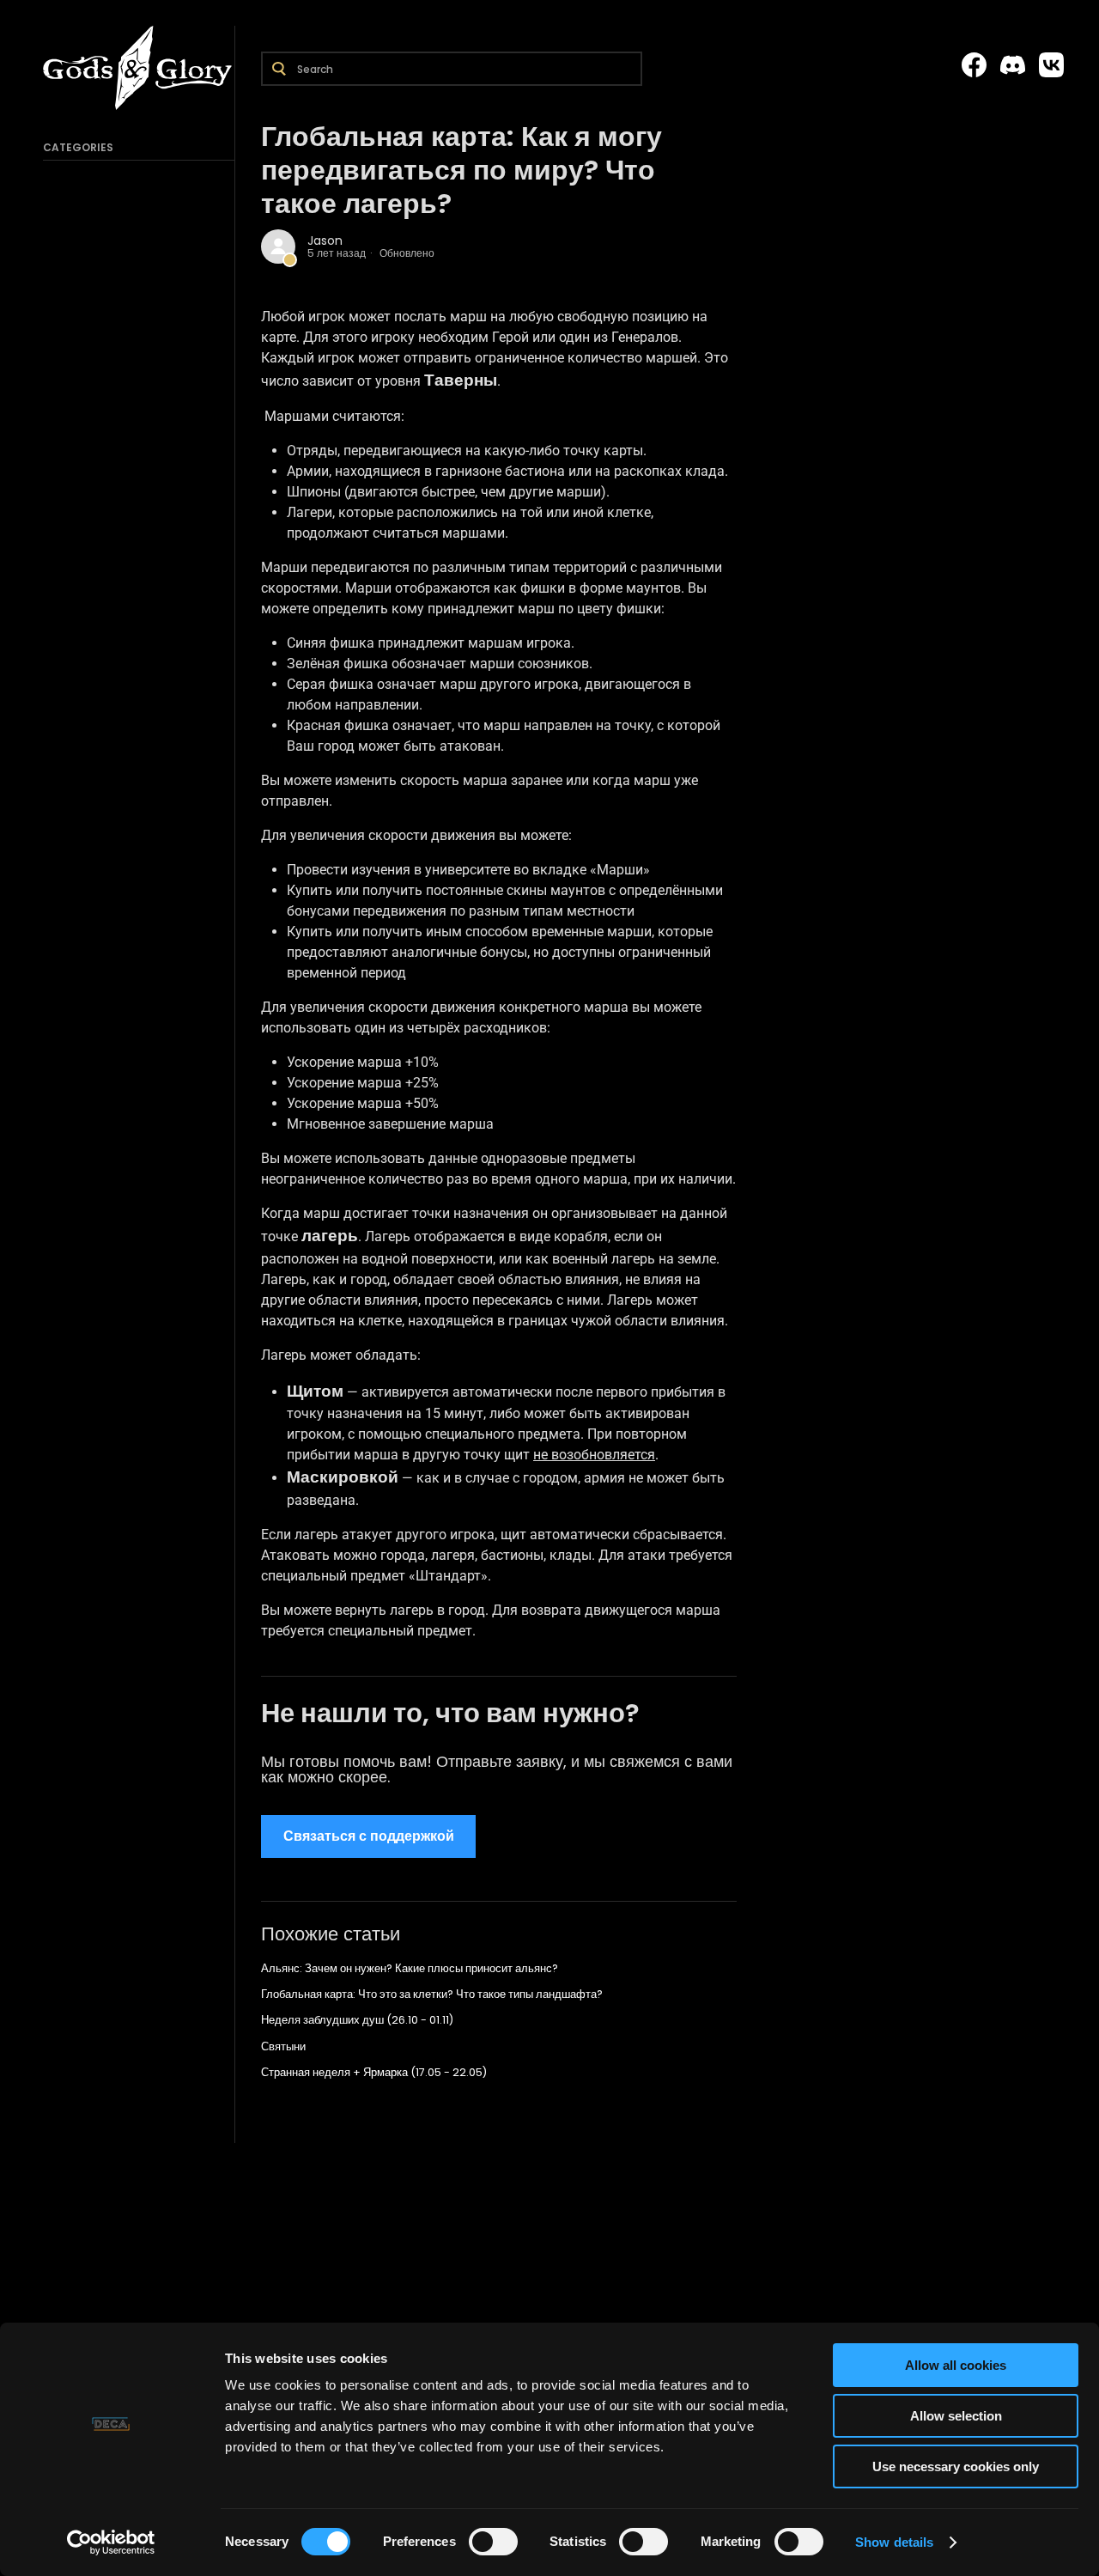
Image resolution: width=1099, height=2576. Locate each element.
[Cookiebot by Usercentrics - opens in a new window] (111, 2543)
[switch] (493, 2542)
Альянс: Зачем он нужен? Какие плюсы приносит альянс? (410, 1968)
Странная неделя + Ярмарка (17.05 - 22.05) (374, 2072)
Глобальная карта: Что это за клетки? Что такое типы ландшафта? (432, 1994)
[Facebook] (974, 65)
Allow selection (956, 2416)
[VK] (1051, 65)
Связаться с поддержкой (369, 1836)
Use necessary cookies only (956, 2466)
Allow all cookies (956, 2365)
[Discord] (1013, 65)
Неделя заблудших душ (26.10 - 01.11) (357, 2020)
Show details (894, 2542)
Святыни (283, 2046)
